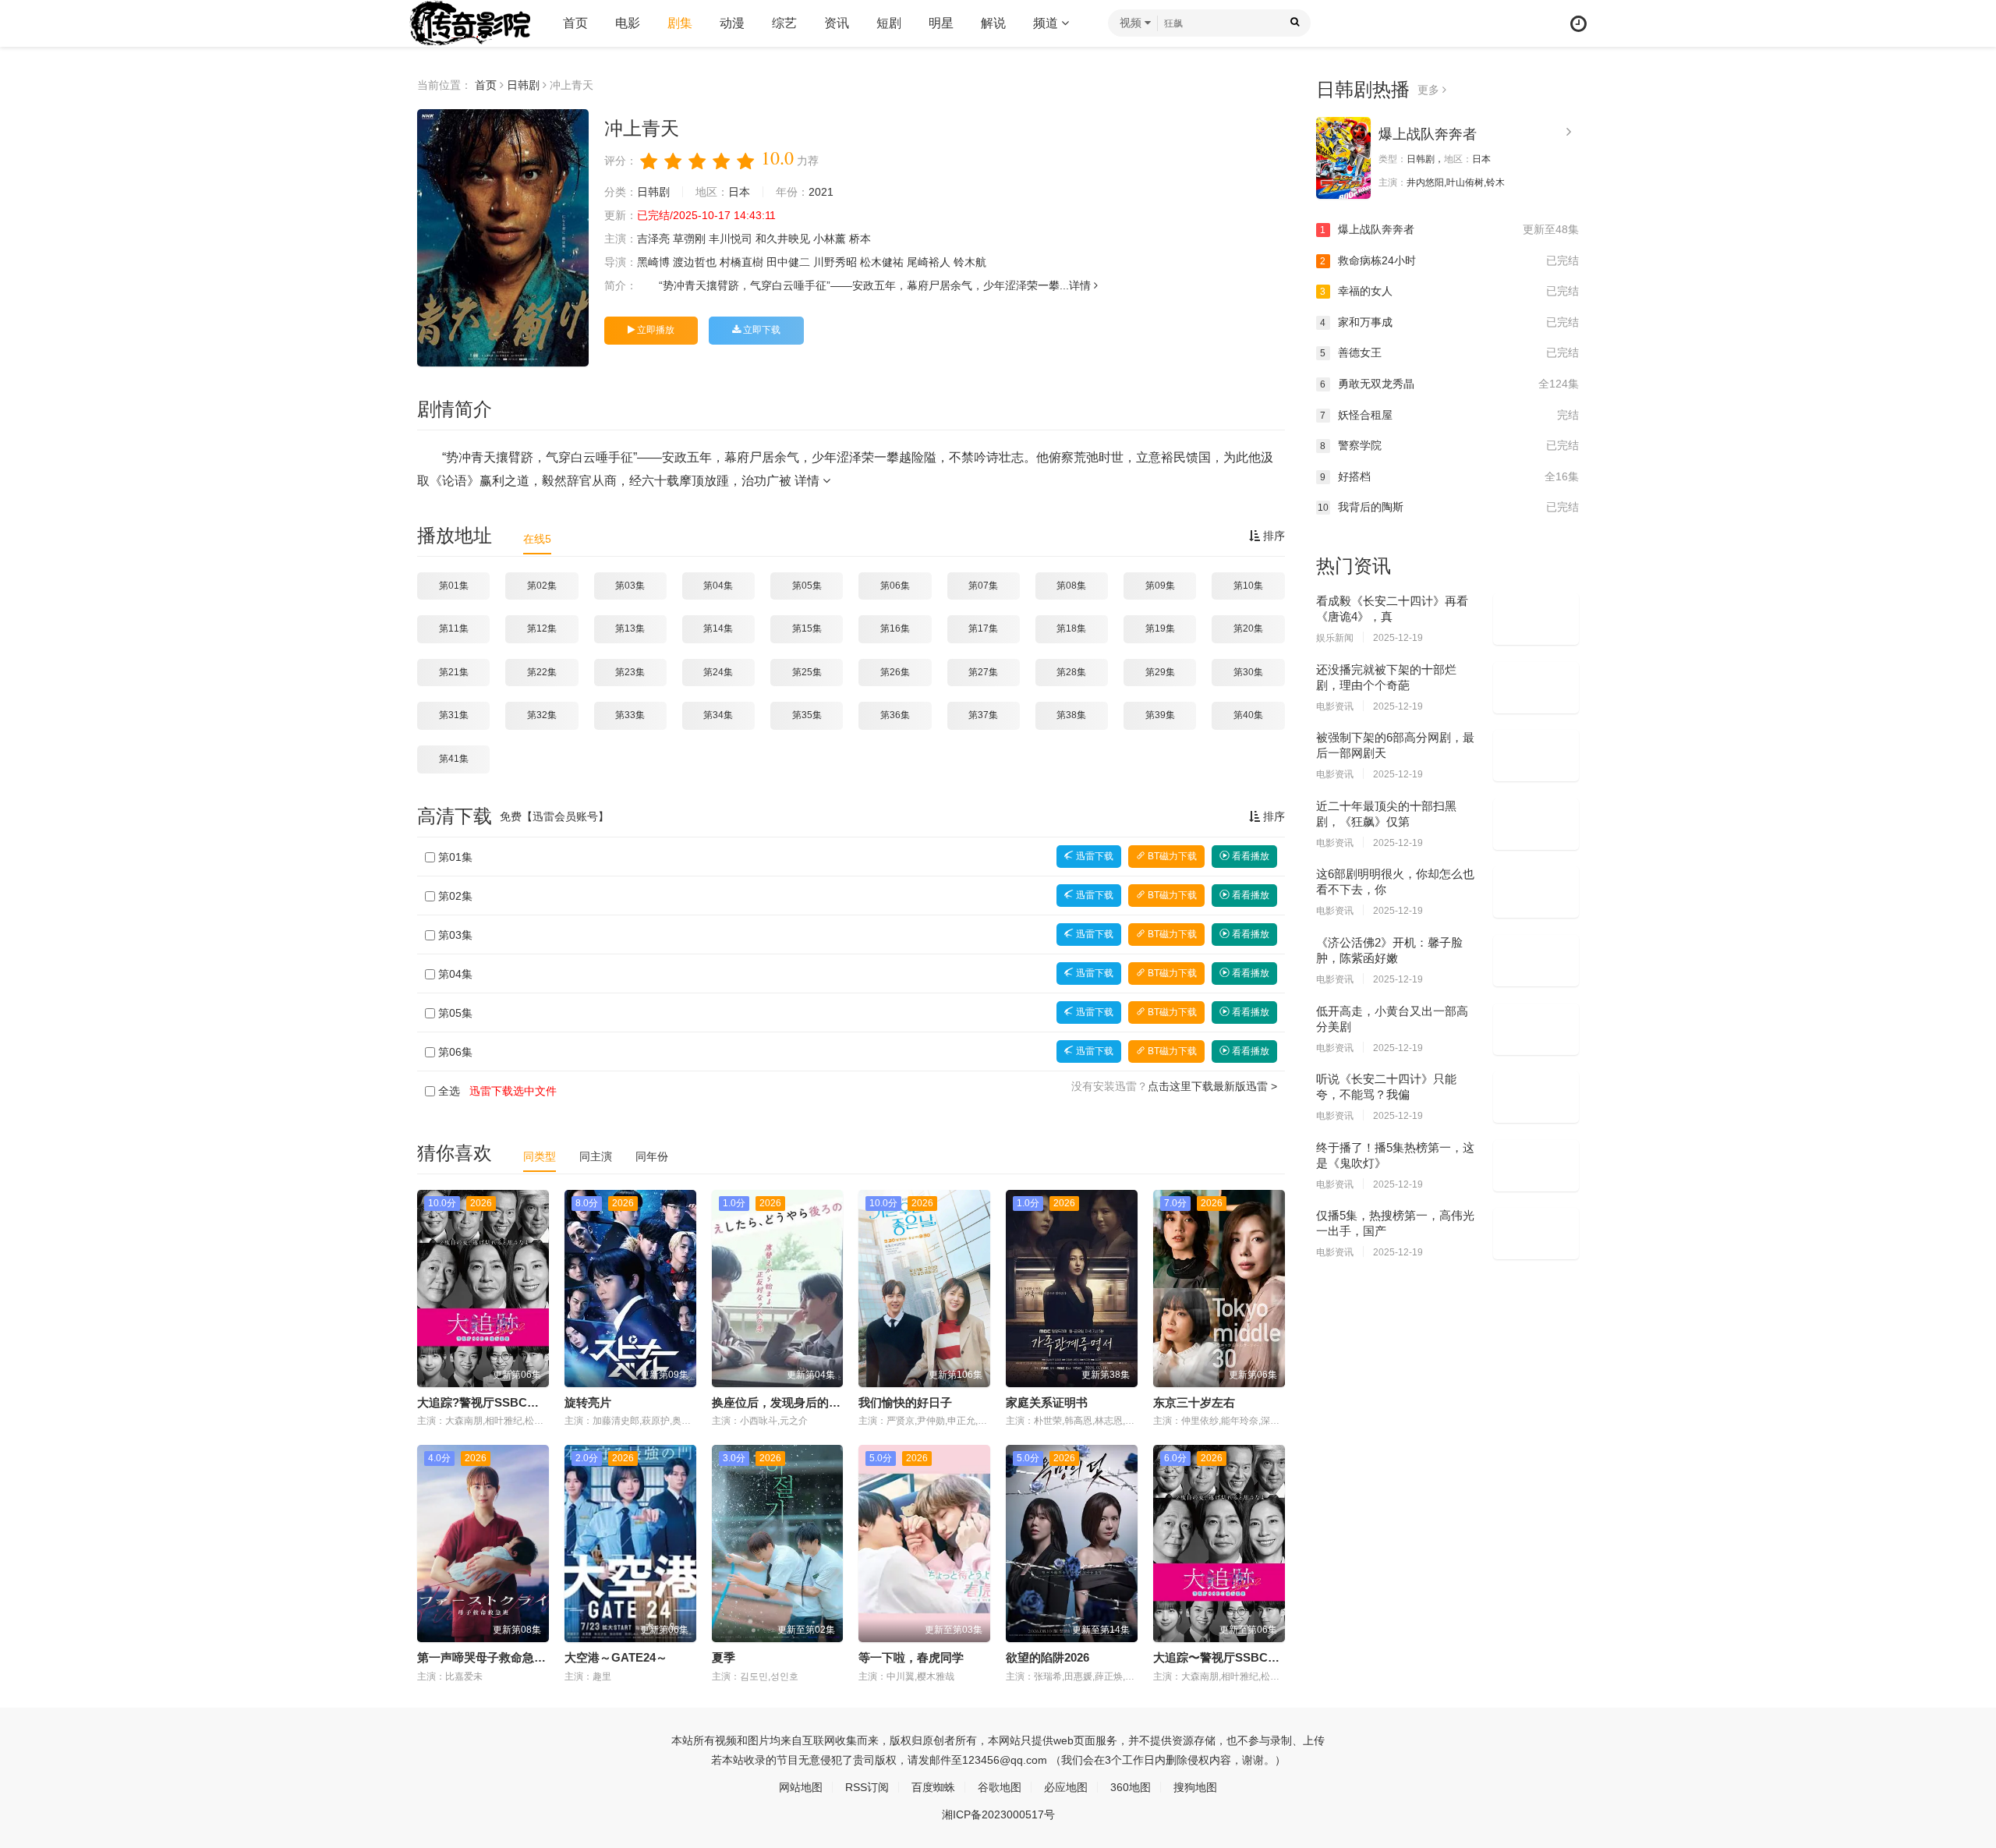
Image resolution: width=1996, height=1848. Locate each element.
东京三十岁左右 (1194, 1402)
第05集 (807, 586)
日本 (739, 192)
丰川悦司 (731, 239)
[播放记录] (1578, 24)
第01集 (454, 586)
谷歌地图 (1000, 1787)
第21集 (454, 672)
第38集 (1071, 715)
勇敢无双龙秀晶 (1449, 384)
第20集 (1248, 628)
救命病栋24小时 (1449, 260)
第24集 (718, 672)
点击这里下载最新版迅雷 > (1212, 1086)
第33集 (630, 715)
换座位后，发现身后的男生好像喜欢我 (811, 1402)
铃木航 (970, 262)
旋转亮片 (588, 1402)
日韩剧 (523, 85)
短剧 (889, 23)
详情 (1081, 285)
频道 (1047, 23)
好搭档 (1449, 476)
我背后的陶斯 (1449, 507)
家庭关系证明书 (1047, 1402)
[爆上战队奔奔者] (1343, 158)
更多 (1430, 90)
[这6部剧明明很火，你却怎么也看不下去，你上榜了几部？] (1536, 892)
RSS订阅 (867, 1787)
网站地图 (801, 1787)
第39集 (1160, 715)
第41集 (454, 759)
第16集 (895, 628)
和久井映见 (783, 239)
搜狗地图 (1195, 1787)
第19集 (1160, 628)
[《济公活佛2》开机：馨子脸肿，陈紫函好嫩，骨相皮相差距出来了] (1536, 961)
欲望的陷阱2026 (1048, 1657)
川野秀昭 (835, 262)
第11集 (454, 628)
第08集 (1071, 586)
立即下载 (761, 330)
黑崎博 (653, 262)
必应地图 (1066, 1787)
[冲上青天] (503, 238)
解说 (993, 23)
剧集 (680, 23)
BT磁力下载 (1171, 856)
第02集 (542, 586)
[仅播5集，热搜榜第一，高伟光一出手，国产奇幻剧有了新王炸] (1536, 1234)
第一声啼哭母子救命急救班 (487, 1657)
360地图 (1131, 1787)
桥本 (860, 239)
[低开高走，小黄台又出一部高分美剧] (1536, 1029)
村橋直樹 (741, 262)
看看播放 (1249, 856)
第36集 (895, 715)
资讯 (837, 23)
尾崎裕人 (929, 262)
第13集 (630, 628)
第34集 (718, 715)
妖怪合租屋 (1449, 415)
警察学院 (1449, 445)
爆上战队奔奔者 (1428, 134)
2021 (821, 192)
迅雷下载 (1094, 856)
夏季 (724, 1657)
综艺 (784, 23)
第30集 (1248, 672)
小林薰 (830, 239)
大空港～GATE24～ (616, 1657)
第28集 (1071, 672)
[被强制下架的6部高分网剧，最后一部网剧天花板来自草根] (1536, 756)
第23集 (630, 672)
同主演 (596, 1156)
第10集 (1248, 586)
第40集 (1248, 715)
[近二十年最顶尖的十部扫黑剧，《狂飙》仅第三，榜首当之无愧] (1536, 824)
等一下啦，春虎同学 (911, 1657)
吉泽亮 (653, 239)
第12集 (542, 628)
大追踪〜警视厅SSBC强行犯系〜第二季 (1257, 1657)
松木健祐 (882, 262)
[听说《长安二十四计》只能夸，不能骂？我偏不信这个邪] (1536, 1097)
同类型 (540, 1156)
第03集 (630, 586)
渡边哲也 (695, 262)
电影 (628, 23)
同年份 (652, 1156)
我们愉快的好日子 (905, 1402)
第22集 (542, 672)
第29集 (1160, 672)
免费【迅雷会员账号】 (554, 816)
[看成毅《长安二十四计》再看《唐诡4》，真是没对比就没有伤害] (1536, 619)
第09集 (1160, 586)
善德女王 (1449, 352)
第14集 (718, 628)
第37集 (983, 715)
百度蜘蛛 (933, 1787)
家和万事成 (1449, 322)
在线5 (537, 539)
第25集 (807, 672)
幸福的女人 (1449, 291)
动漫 (732, 23)
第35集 (807, 715)
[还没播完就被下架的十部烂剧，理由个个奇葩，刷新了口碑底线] (1536, 688)
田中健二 (788, 262)
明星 (941, 23)
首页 (575, 23)
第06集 (895, 586)
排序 (1272, 536)
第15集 (807, 628)
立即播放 (655, 330)
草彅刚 (689, 239)
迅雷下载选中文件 (513, 1091)
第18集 (1071, 628)
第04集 (718, 586)
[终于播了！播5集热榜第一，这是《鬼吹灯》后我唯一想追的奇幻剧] (1536, 1166)
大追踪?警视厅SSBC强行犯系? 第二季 (518, 1402)
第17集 (983, 628)
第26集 (895, 672)
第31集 (454, 715)
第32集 (542, 715)
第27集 (983, 672)
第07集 (983, 586)
